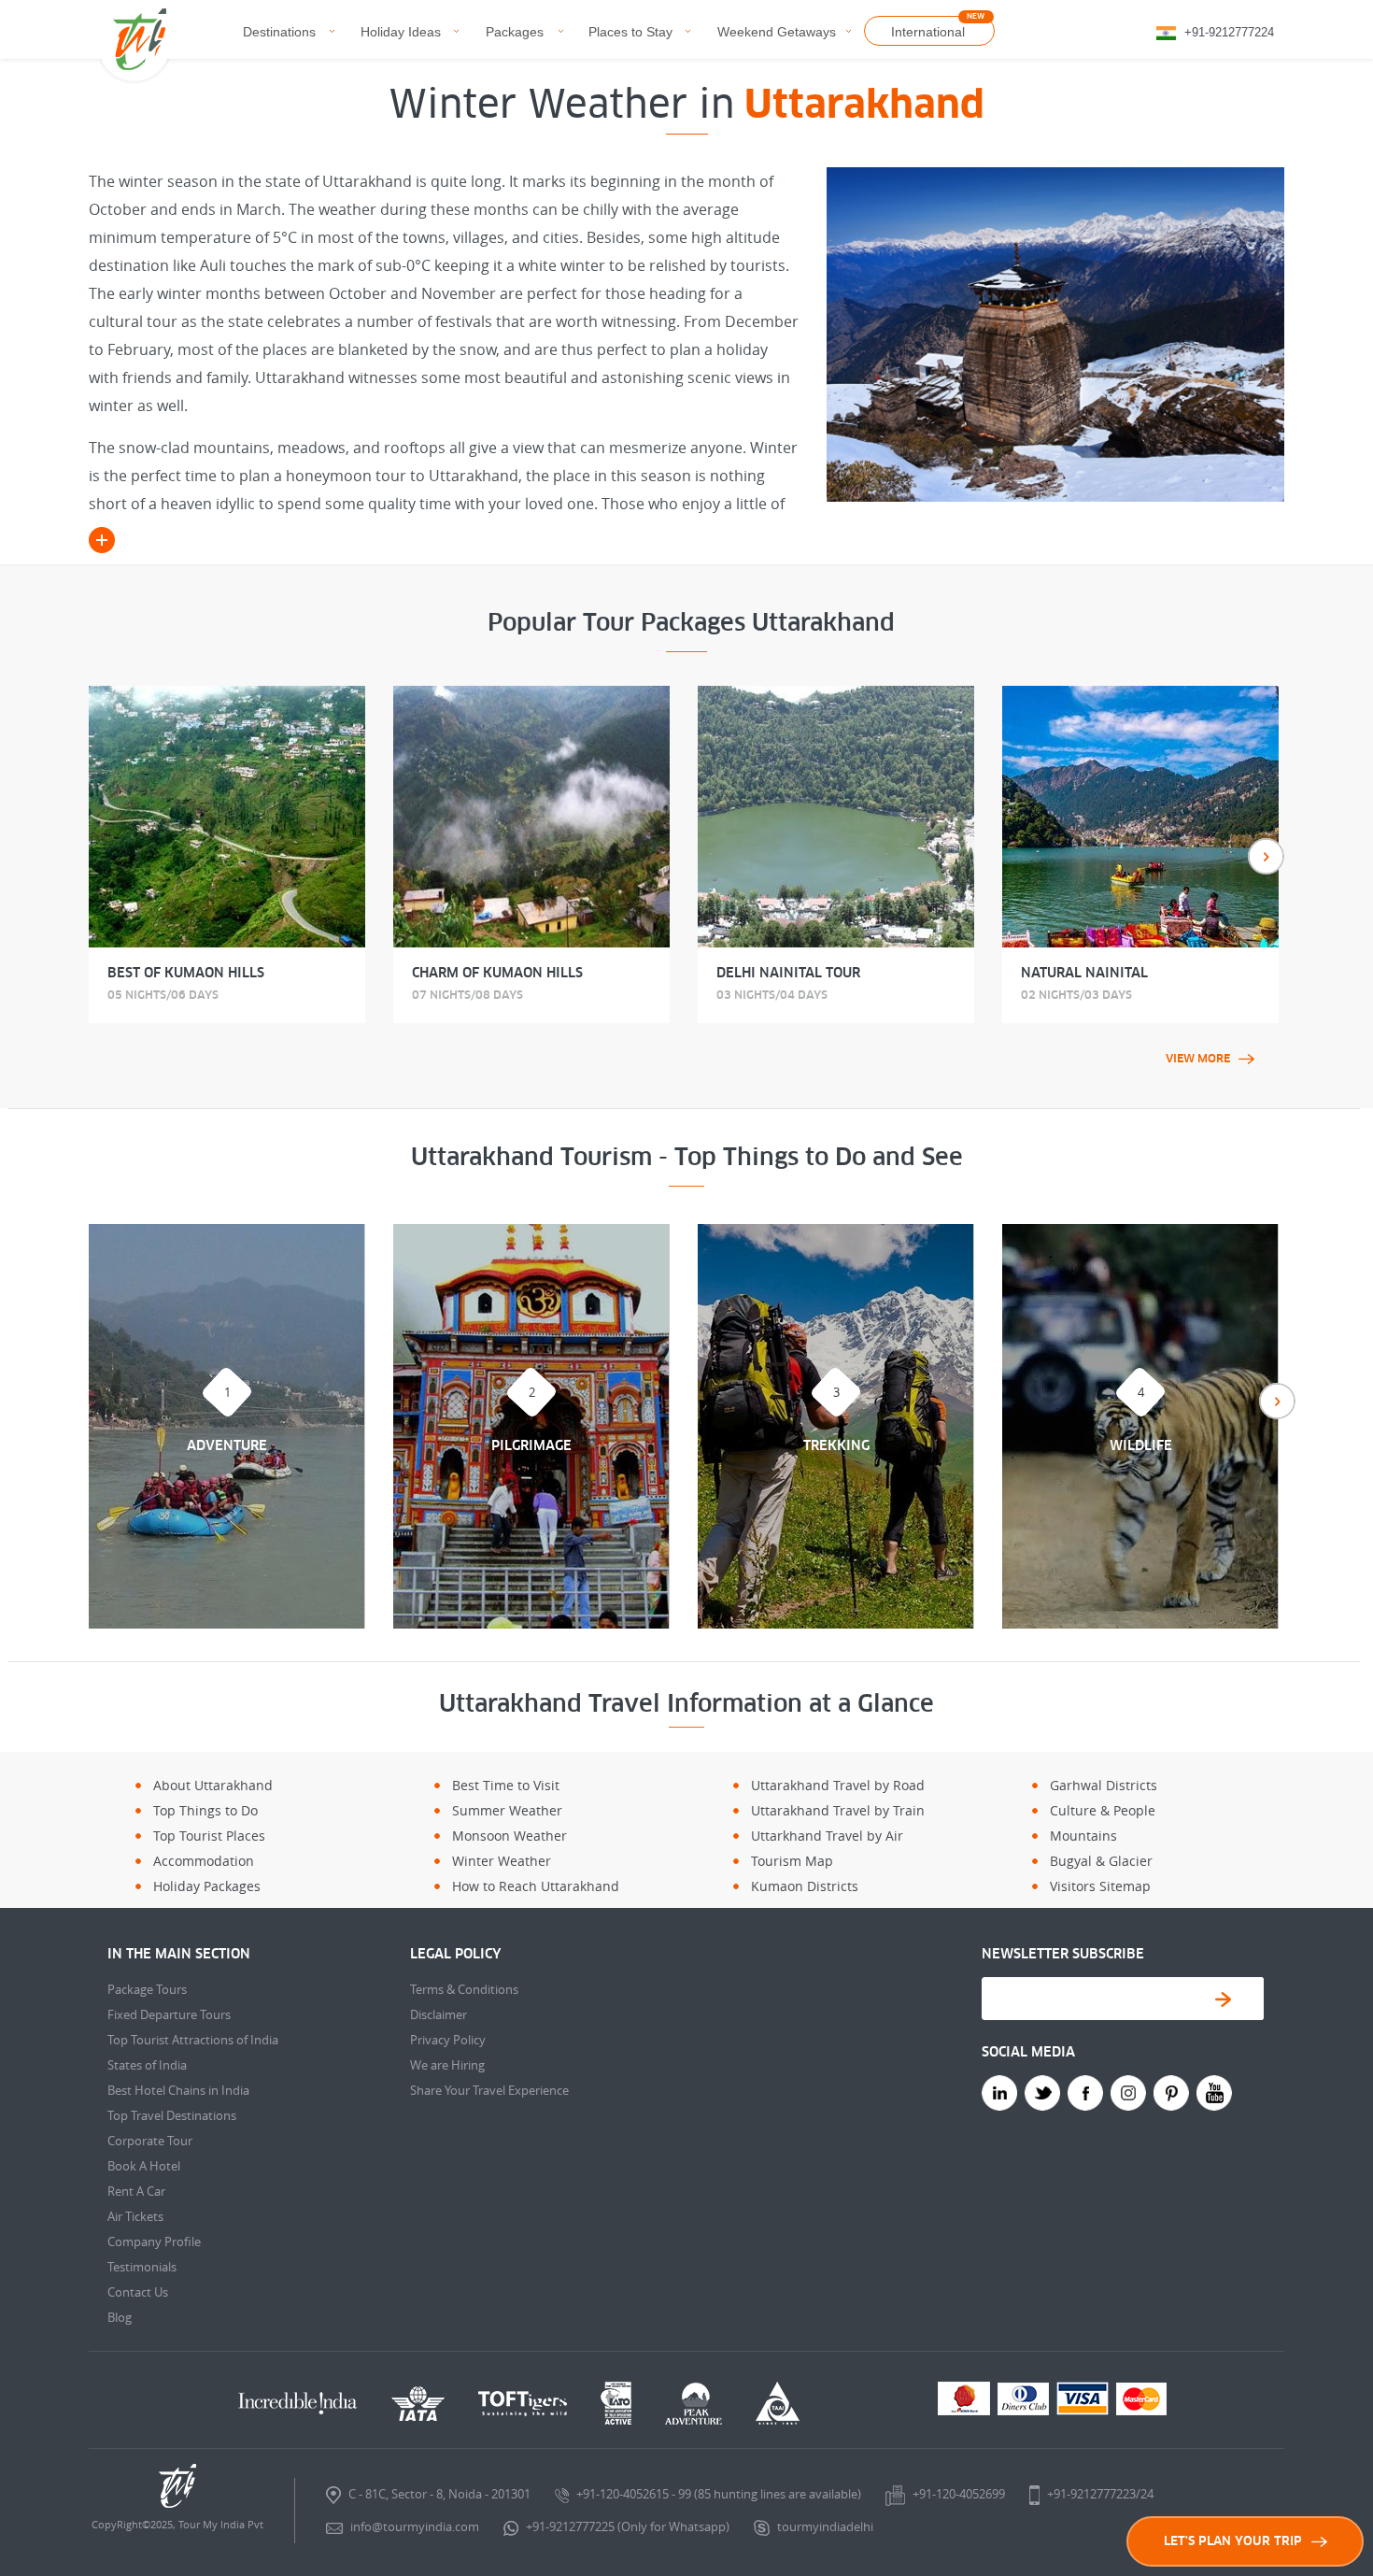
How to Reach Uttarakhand (536, 1886)
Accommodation (204, 1861)
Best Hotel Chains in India (178, 2090)
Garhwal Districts (1104, 1785)
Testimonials (142, 2267)
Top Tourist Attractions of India (193, 2040)
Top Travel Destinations (172, 2115)
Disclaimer (439, 2014)
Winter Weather (502, 1861)
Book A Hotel (144, 2166)
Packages (515, 32)
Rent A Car (136, 2191)
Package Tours (147, 1989)
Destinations (279, 32)
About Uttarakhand (213, 1785)
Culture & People (1103, 1810)
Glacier (1131, 1861)
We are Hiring (447, 2065)
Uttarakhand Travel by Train (838, 1810)
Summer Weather (507, 1810)
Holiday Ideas (401, 32)
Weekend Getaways (777, 32)
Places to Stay (630, 32)
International (928, 32)
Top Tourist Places (209, 1836)
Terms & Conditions (464, 1989)
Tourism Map (792, 1861)
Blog (120, 2317)
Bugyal (1071, 1861)
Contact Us (138, 2292)
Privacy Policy (448, 2040)
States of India (147, 2065)
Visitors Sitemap (1100, 1886)
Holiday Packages (207, 1886)
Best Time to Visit (506, 1785)
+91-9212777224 (1229, 32)
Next (1266, 856)
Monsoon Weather (510, 1836)
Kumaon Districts (805, 1886)
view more (1198, 1059)
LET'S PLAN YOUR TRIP (1233, 2541)
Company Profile (154, 2242)
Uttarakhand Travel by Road (838, 1785)
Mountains (1083, 1836)
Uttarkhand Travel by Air (827, 1836)
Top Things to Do (205, 1810)
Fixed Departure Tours (169, 2014)
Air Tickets (135, 2216)
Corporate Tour (150, 2141)
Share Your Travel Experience (489, 2090)
